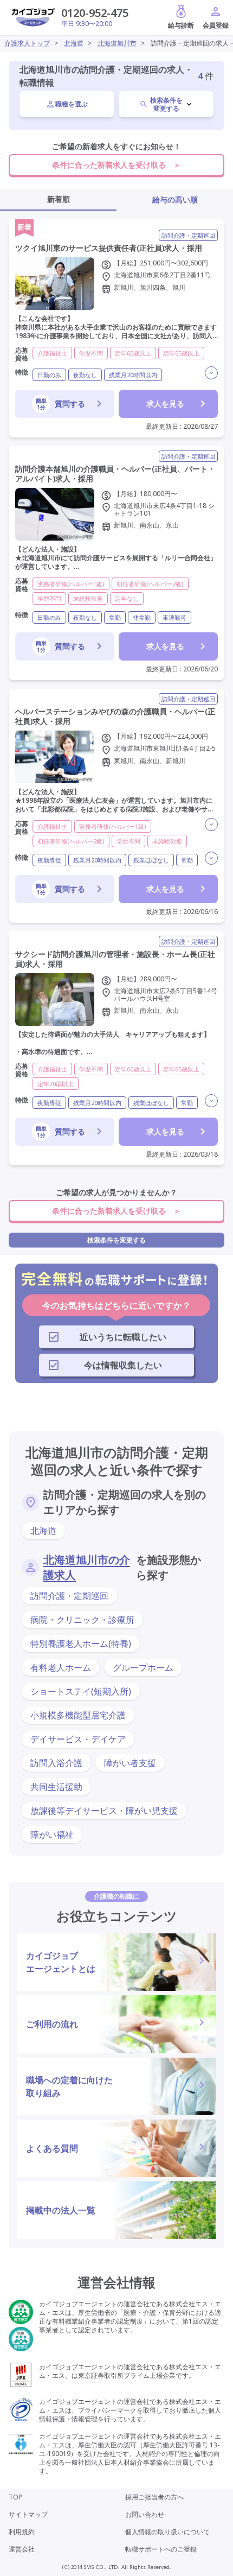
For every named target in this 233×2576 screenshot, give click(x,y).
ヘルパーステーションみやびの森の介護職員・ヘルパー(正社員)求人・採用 (115, 716)
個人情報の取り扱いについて (167, 2532)
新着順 (59, 199)
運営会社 (22, 2549)
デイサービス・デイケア (78, 1739)
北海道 (74, 43)
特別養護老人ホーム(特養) (81, 1644)
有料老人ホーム (61, 1667)
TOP (15, 2497)
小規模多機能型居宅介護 (78, 1715)
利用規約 (22, 2532)
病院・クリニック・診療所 (82, 1620)
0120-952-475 (95, 13)
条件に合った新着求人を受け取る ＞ (116, 165)
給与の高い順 (175, 199)
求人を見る (165, 404)
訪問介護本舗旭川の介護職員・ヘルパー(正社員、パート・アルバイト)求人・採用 (115, 474)
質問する (60, 404)
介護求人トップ (27, 43)
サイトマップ (28, 2514)
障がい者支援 (130, 1763)
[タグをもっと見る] (211, 373)
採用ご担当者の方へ (154, 2497)
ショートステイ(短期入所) (81, 1691)
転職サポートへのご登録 (161, 2549)
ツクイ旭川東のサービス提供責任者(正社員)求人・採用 (109, 248)
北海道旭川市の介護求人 (87, 1567)
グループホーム (143, 1667)
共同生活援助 (56, 1787)
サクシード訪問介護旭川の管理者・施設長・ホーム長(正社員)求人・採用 (115, 959)
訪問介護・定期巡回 (69, 1596)
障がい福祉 (52, 1835)
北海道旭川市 (117, 43)
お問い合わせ (145, 2514)
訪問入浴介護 (56, 1763)
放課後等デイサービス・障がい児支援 (104, 1811)
